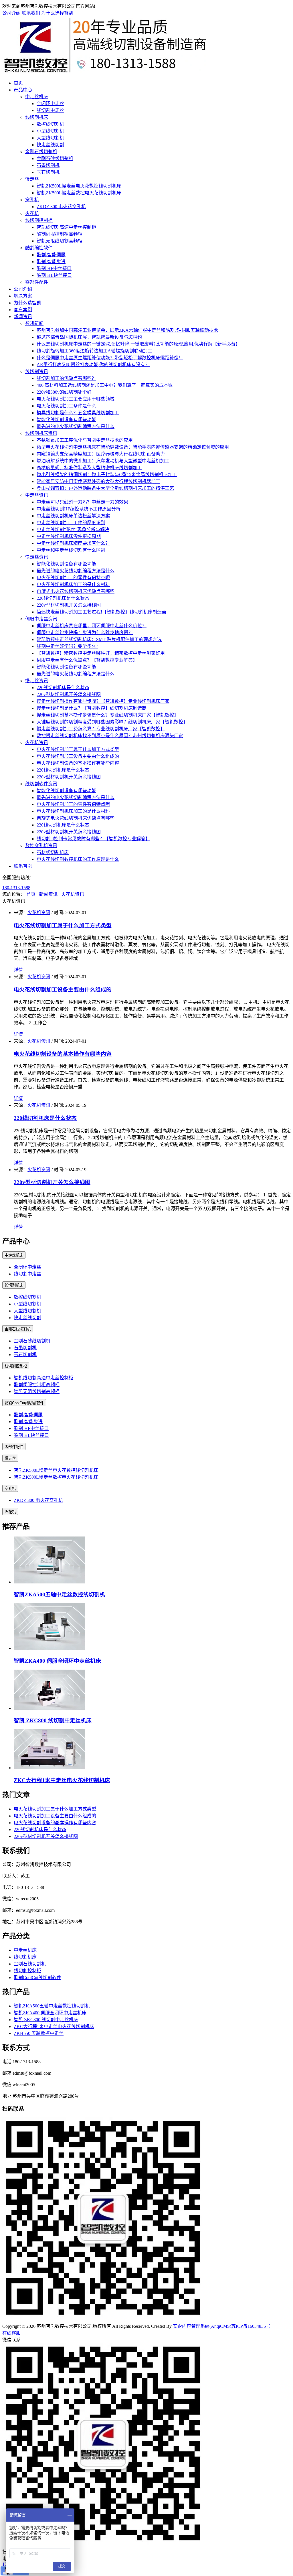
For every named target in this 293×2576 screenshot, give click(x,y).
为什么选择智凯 (57, 13)
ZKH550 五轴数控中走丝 (39, 2033)
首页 (18, 83)
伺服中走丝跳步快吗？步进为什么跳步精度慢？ (85, 633)
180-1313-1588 (16, 888)
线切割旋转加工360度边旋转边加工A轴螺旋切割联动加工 (94, 351)
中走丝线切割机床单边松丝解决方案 (73, 516)
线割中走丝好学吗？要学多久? (67, 646)
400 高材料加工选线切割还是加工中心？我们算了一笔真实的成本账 (105, 385)
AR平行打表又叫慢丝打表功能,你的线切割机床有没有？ (93, 365)
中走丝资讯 (37, 495)
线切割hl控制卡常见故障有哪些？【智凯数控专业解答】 (93, 839)
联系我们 (31, 13)
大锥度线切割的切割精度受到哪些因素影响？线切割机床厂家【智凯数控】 (112, 722)
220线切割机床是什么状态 (63, 598)
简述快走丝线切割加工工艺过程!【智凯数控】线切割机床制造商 (101, 612)
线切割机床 (37, 117)
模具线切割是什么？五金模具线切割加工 (78, 413)
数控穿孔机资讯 (41, 846)
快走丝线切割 (50, 145)
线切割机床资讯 (41, 433)
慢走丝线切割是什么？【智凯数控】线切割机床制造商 (92, 708)
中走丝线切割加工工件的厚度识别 (71, 523)
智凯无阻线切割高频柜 (60, 241)
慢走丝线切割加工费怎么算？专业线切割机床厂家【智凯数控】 (101, 729)
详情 (18, 970)
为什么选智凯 (27, 303)
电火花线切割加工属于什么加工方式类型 (78, 749)
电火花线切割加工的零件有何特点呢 (73, 578)
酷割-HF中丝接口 (54, 268)
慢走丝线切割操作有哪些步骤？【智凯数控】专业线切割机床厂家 (103, 701)
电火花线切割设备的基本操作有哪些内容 (78, 763)
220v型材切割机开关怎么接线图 (69, 605)
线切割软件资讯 (41, 784)
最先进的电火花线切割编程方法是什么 (76, 426)
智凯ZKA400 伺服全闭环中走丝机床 (57, 1661)
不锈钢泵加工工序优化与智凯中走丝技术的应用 (85, 440)
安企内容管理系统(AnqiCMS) (202, 2326)
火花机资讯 (37, 742)
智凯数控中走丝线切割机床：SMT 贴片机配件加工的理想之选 (99, 639)
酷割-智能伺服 (51, 255)
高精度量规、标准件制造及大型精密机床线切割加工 (89, 468)
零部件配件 (37, 282)
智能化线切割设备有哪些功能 (66, 420)
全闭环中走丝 (50, 103)
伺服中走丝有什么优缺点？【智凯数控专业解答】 (87, 660)
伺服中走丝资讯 (41, 619)
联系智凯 (23, 866)
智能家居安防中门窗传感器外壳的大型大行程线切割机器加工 (98, 481)
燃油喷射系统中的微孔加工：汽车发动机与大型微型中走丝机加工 (103, 461)
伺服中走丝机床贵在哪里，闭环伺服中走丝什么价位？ (92, 626)
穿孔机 (32, 200)
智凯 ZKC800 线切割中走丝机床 (53, 1720)
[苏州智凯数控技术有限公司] (104, 72)
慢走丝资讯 (37, 681)
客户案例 (23, 310)
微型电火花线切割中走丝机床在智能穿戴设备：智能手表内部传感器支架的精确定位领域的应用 (133, 447)
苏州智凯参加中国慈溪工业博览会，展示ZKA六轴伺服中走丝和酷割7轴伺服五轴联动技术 (127, 330)
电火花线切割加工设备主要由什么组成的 (78, 756)
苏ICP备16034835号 (251, 2326)
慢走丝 (32, 179)
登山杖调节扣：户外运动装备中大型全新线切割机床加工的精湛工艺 (105, 488)
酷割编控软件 (39, 248)
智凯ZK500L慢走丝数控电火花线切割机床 (79, 193)
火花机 (32, 213)
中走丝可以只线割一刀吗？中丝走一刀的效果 (82, 502)
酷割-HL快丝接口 (54, 275)
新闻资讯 (23, 316)
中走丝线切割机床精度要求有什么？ (73, 543)
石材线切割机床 (53, 852)
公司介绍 (11, 13)
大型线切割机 (50, 138)
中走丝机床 (37, 97)
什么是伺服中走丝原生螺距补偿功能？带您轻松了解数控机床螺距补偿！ (110, 358)
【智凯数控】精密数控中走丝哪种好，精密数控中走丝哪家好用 (101, 653)
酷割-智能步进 (51, 262)
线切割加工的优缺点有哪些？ (66, 378)
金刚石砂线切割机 (55, 158)
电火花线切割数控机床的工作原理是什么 (78, 859)
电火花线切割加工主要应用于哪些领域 (76, 399)
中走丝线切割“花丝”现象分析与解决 (73, 529)
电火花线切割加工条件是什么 (66, 406)
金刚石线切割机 (41, 152)
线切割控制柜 (39, 220)
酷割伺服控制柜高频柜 (60, 234)
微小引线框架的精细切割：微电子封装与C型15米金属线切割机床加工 (107, 475)
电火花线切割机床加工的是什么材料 (73, 584)
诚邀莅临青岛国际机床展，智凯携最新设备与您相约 (89, 337)
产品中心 (23, 90)
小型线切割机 (50, 131)
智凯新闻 (34, 323)
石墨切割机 (48, 165)
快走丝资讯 (37, 557)
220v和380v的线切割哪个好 (64, 392)
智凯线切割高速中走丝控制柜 (66, 227)
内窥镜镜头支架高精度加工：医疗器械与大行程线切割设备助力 (101, 454)
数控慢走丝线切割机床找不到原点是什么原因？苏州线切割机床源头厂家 (110, 736)
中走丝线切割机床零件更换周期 (69, 536)
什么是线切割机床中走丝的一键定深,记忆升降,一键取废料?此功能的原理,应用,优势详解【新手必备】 (138, 344)
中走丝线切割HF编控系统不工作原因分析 (79, 509)
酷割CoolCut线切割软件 (24, 1403)
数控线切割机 (50, 124)
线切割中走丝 (50, 110)
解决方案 (23, 296)
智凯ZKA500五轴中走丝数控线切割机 (59, 1594)
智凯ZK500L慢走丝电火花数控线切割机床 (79, 186)
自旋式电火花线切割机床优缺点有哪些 (76, 591)
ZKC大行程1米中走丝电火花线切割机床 (62, 1780)
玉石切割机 (48, 172)
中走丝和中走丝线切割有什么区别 (71, 550)
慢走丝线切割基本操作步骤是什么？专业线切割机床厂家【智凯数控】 (108, 715)
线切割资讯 (37, 371)
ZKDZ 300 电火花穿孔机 (61, 207)
